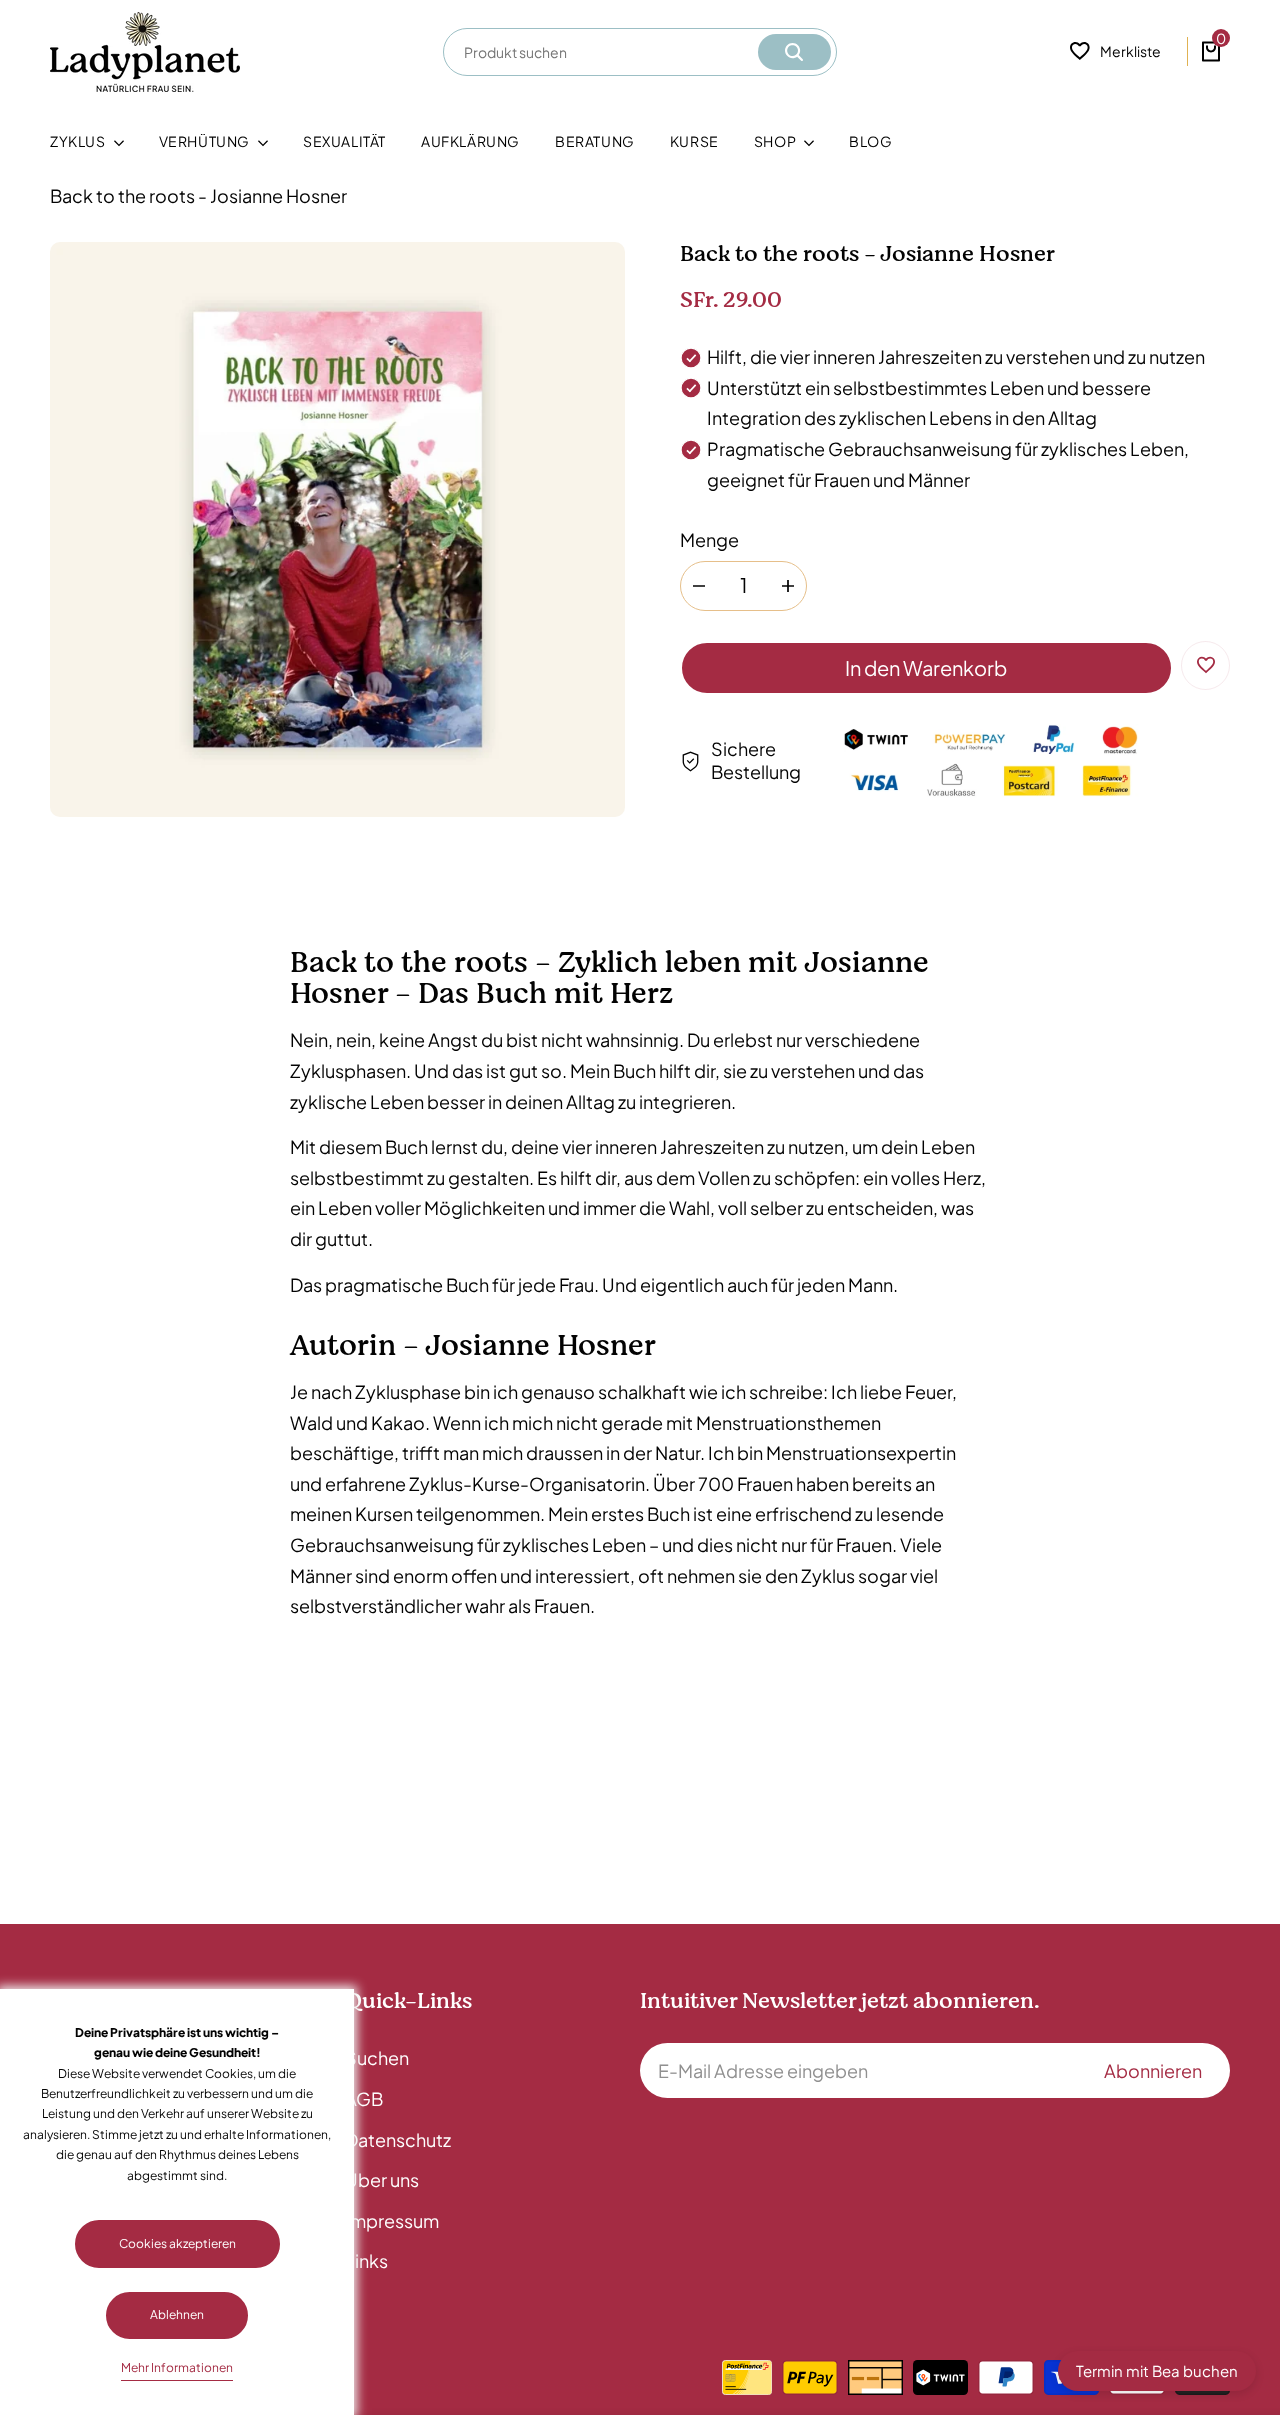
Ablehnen (177, 2314)
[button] (1205, 664)
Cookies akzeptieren (177, 2243)
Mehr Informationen (177, 2368)
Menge (709, 539)
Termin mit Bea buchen (1157, 2370)
